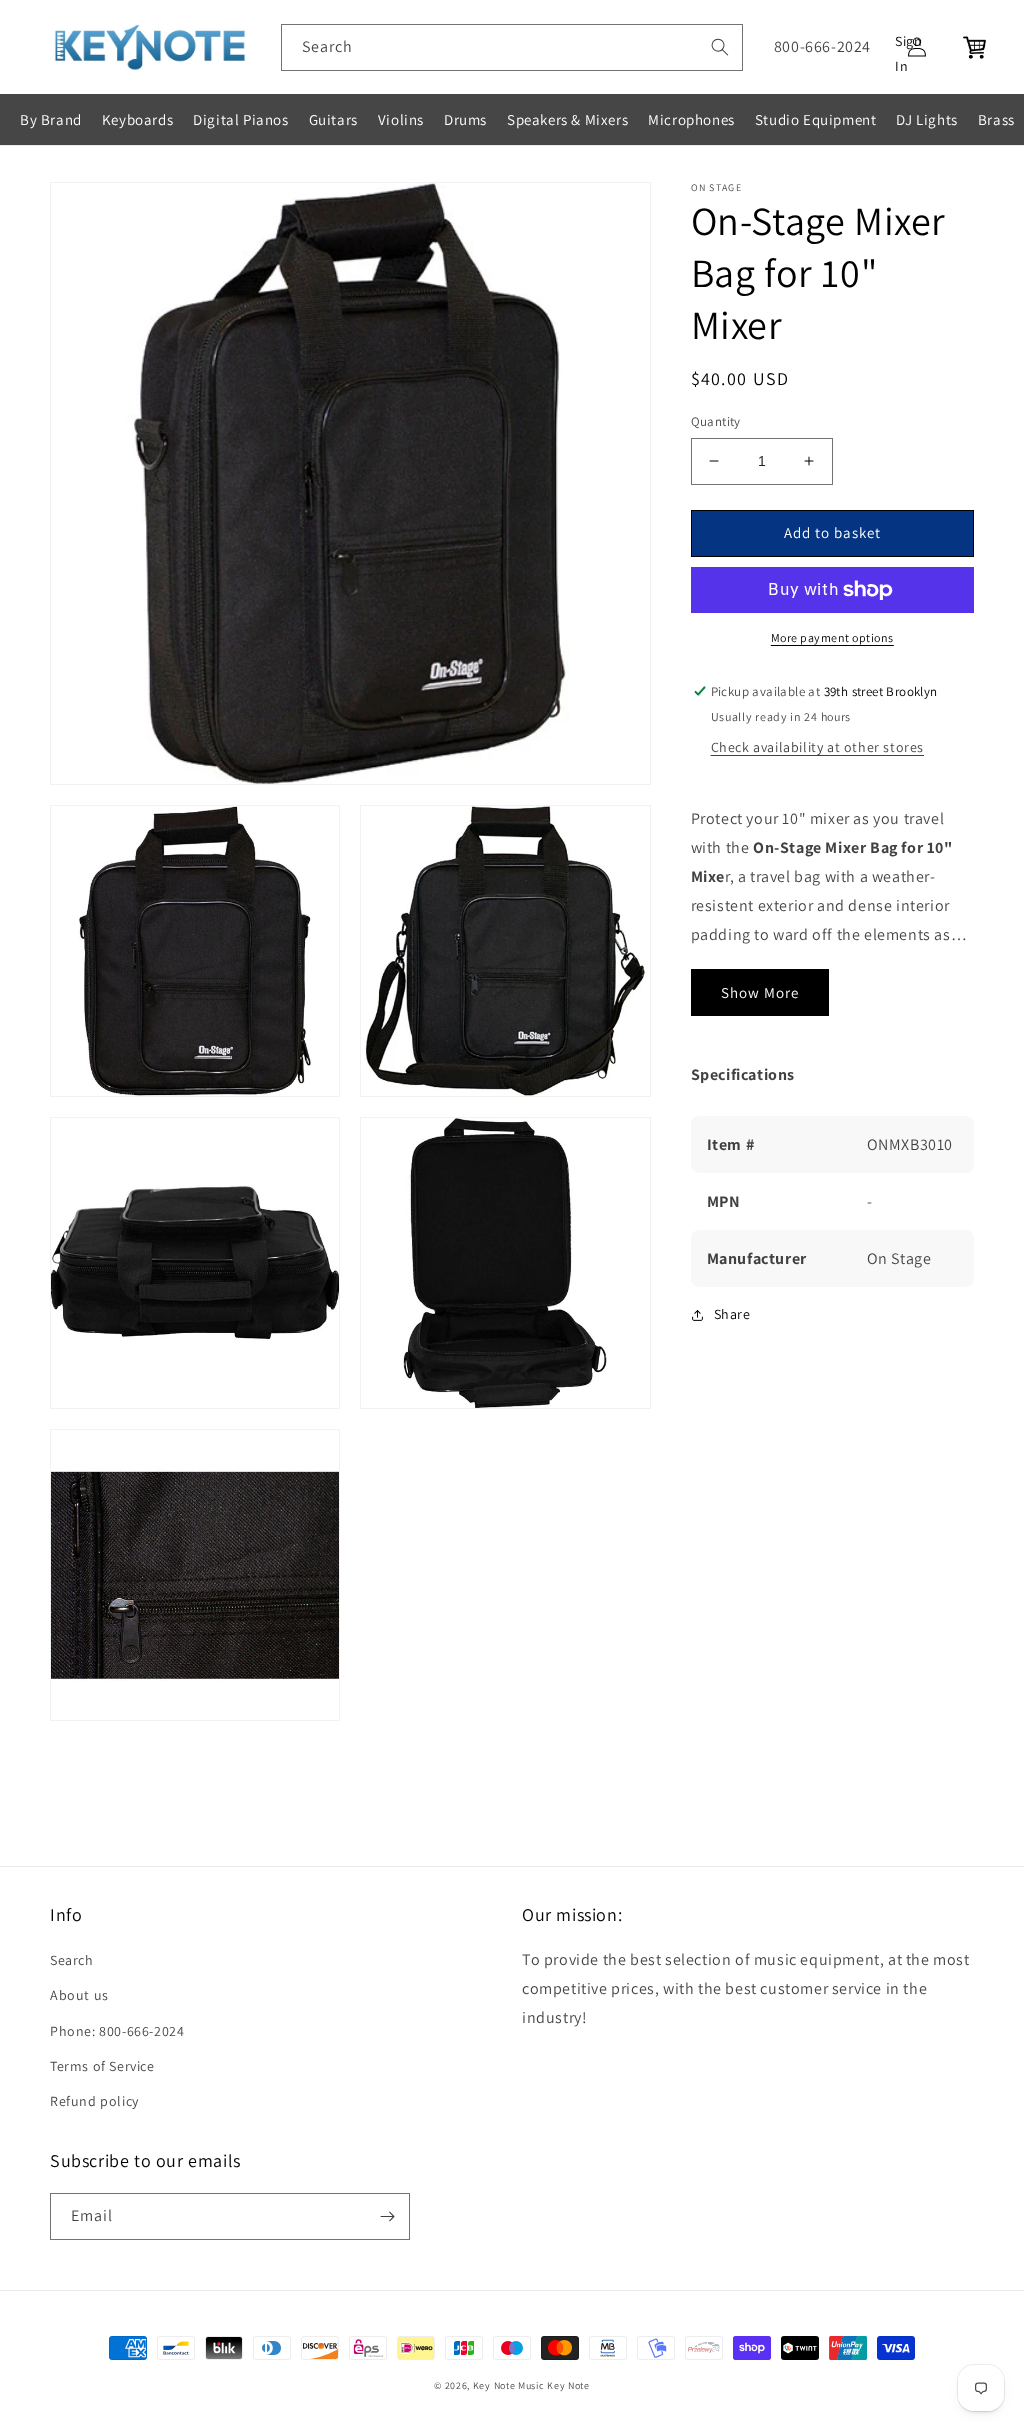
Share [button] (732, 1314)
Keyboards (137, 119)
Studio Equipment (816, 119)
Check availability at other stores (817, 747)
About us (79, 1995)
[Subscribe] (387, 2216)
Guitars (333, 119)
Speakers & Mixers (567, 119)
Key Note (568, 2385)
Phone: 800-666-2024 (117, 2031)
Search (72, 1960)
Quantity (716, 421)
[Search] (720, 47)
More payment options (832, 637)
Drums (465, 119)
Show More (760, 992)
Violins (401, 119)
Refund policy (94, 2101)
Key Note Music (509, 2385)
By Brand (51, 119)
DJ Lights (926, 119)
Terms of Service (102, 2066)
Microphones (691, 119)
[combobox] (512, 47)
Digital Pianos (240, 119)
